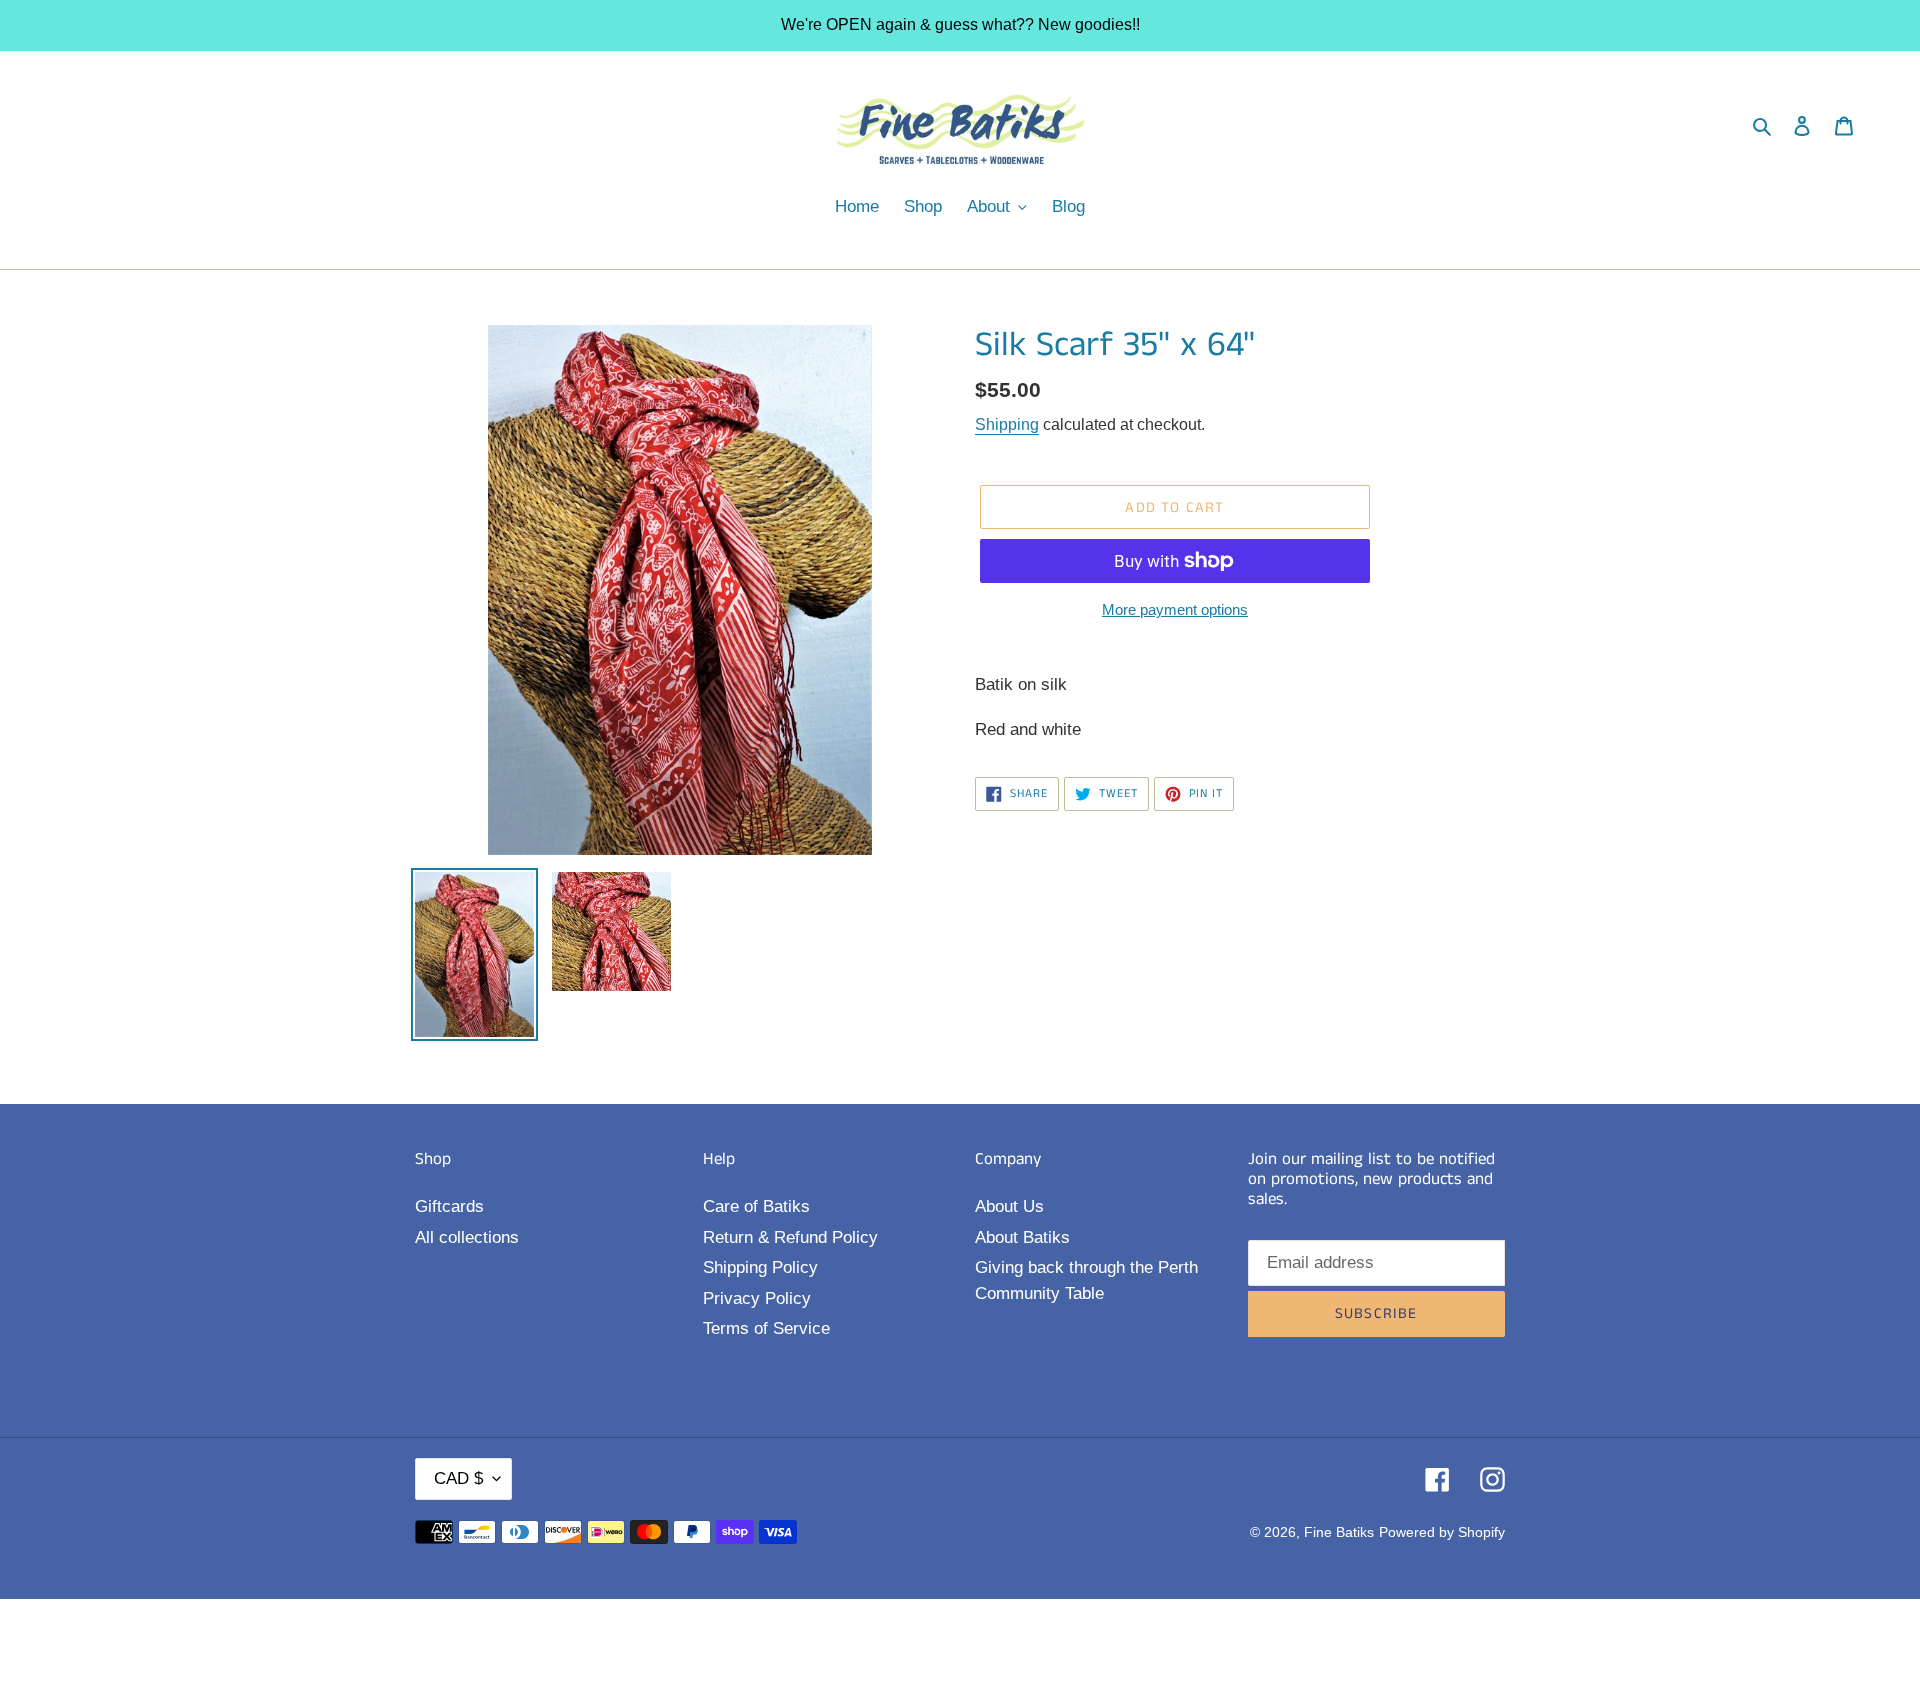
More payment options (1175, 609)
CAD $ (458, 1478)
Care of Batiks (756, 1206)
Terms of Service (766, 1328)
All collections (467, 1237)
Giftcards (449, 1206)
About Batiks (1022, 1237)
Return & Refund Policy (790, 1237)
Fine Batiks (1339, 1532)
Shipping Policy (760, 1267)
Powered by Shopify (1442, 1532)
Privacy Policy (757, 1298)
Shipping (1007, 424)
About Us (1009, 1206)
